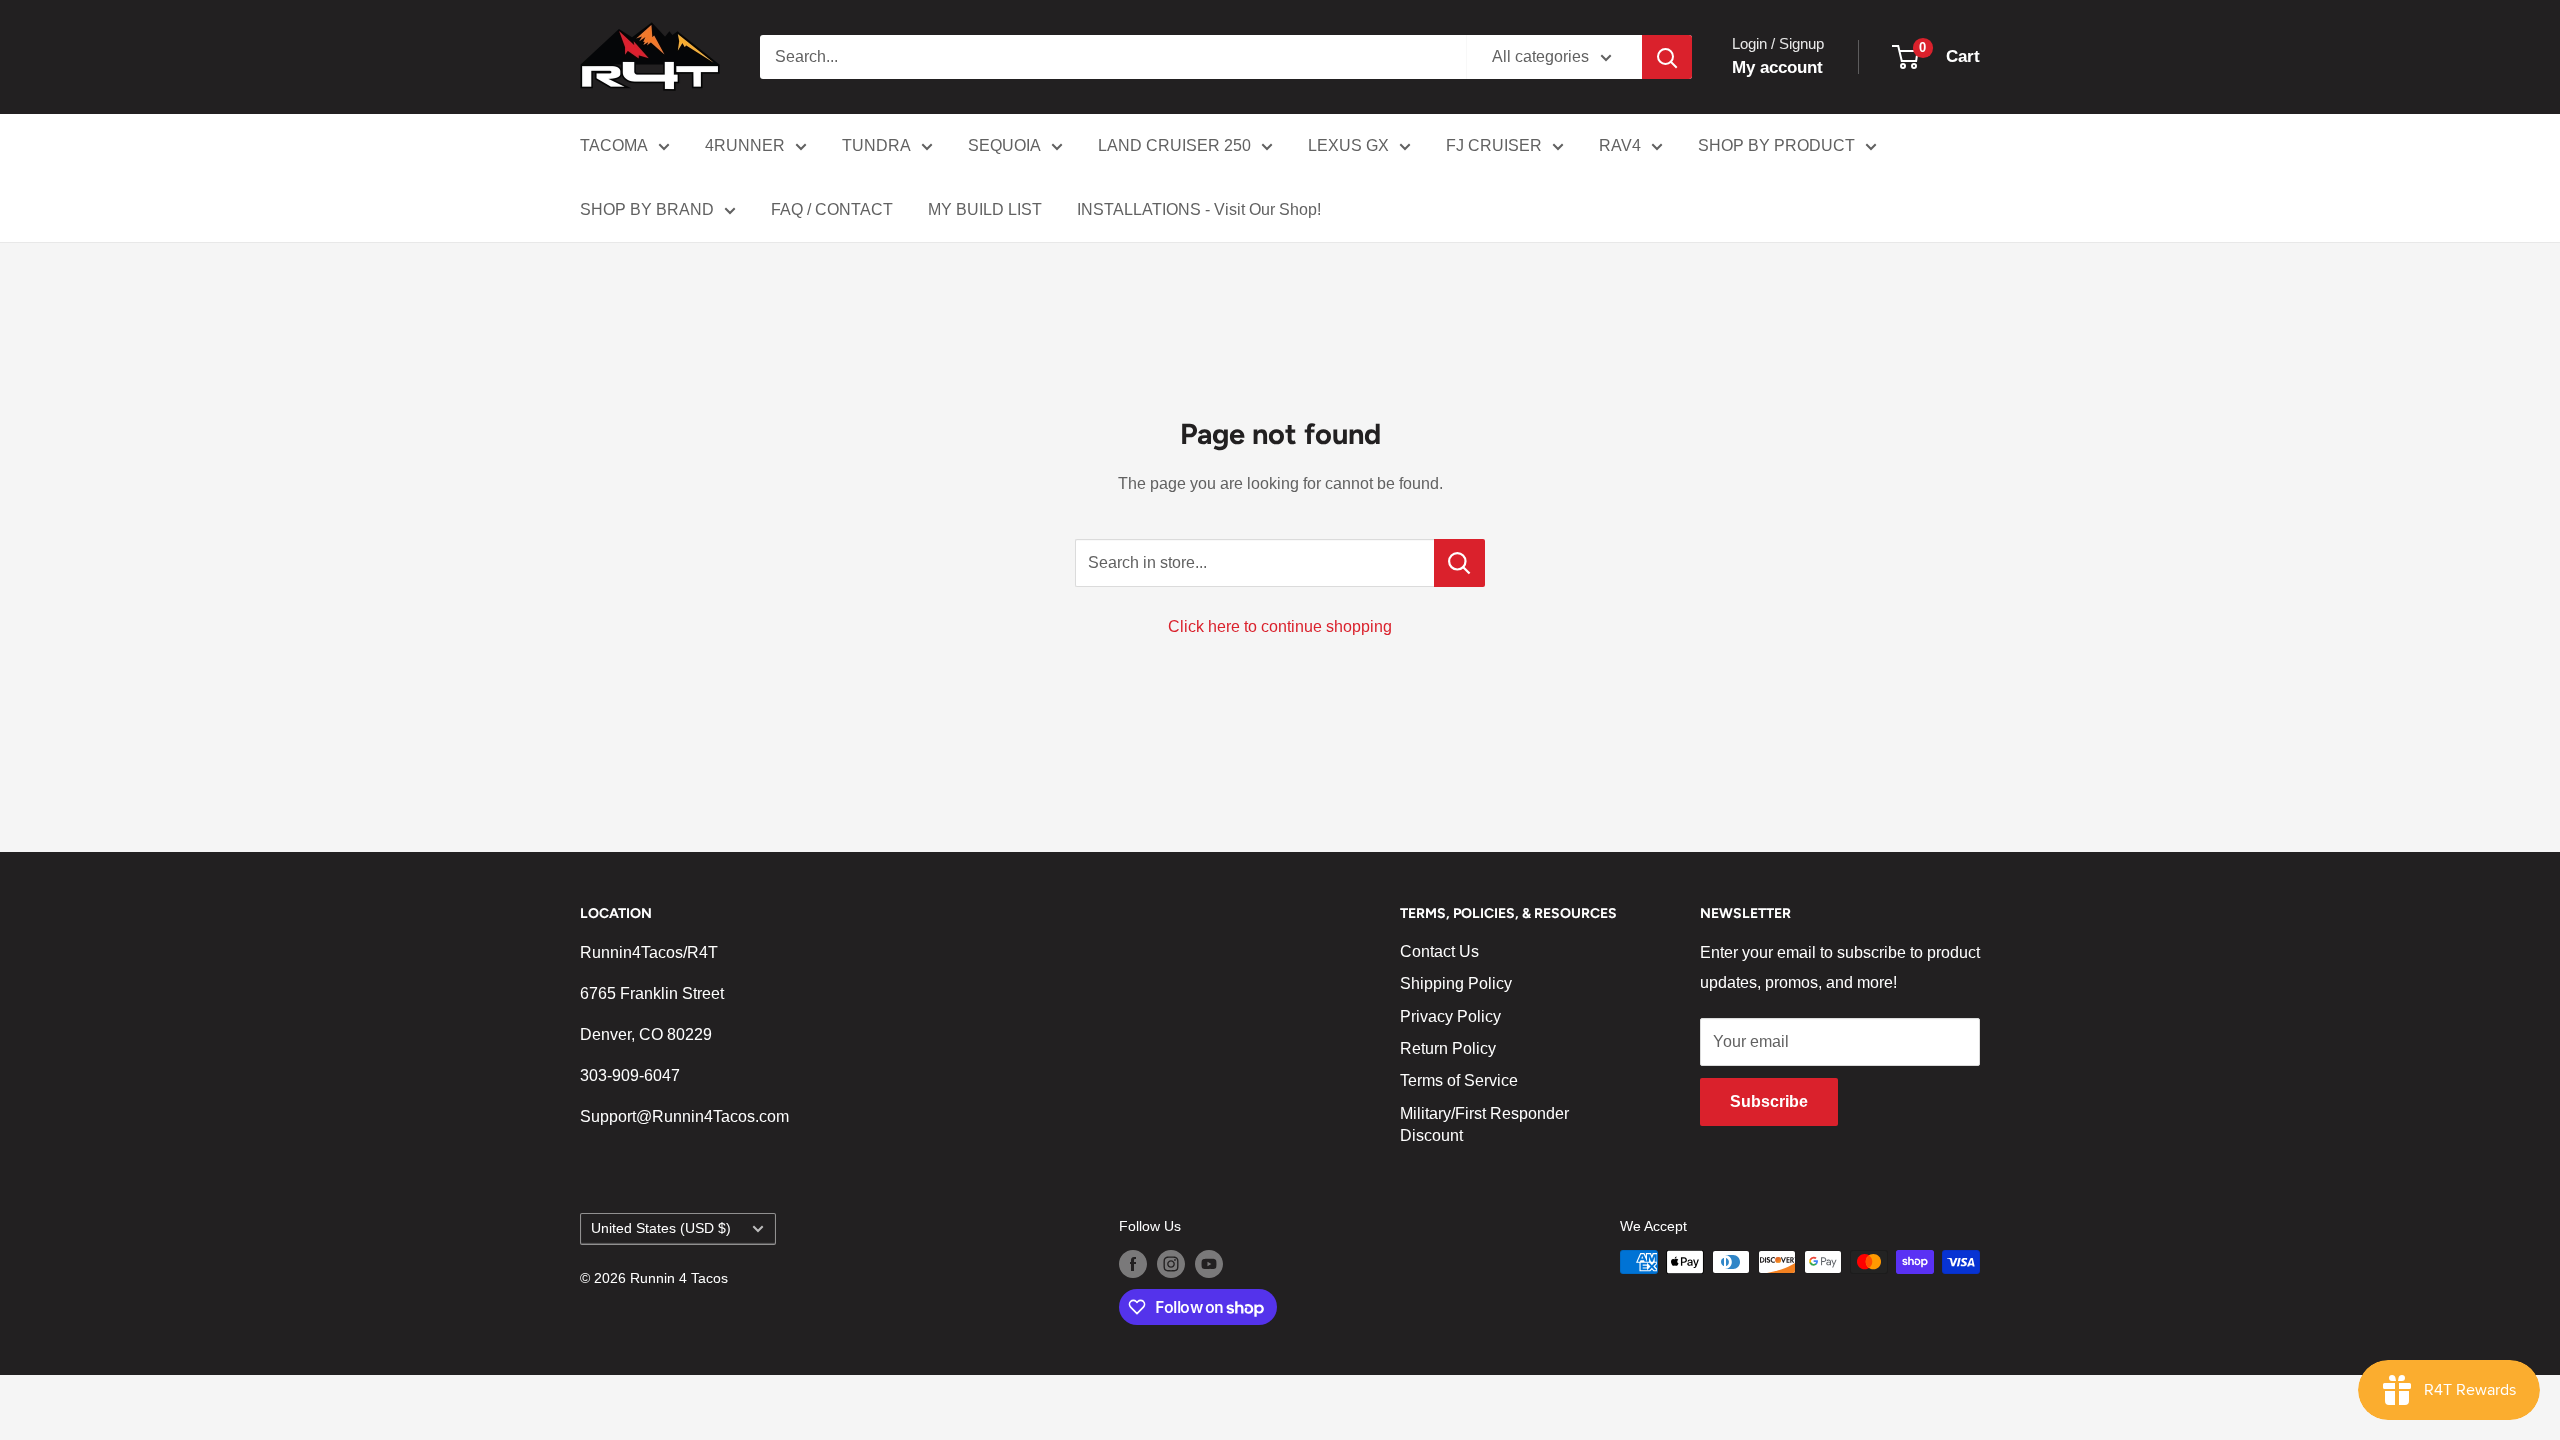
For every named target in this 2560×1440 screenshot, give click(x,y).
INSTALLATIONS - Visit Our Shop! (1199, 209)
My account (1777, 67)
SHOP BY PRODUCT (1776, 145)
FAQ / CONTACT (832, 209)
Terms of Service (1459, 1080)
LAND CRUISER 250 (1174, 145)
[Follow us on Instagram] (1171, 1264)
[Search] (1667, 57)
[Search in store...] (1459, 563)
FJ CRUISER (1494, 145)
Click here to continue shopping (1280, 626)
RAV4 (1620, 145)
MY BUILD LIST (985, 209)
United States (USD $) (661, 1228)
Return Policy (1448, 1048)
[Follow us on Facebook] (1133, 1264)
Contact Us (1439, 951)
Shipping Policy (1456, 983)
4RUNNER (745, 145)
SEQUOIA (1004, 145)
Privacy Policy (1450, 1016)
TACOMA (614, 145)
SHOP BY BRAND (647, 209)
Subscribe (1769, 1101)
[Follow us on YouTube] (1209, 1264)
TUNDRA (876, 145)
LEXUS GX (1348, 145)
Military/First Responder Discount (1484, 1124)
